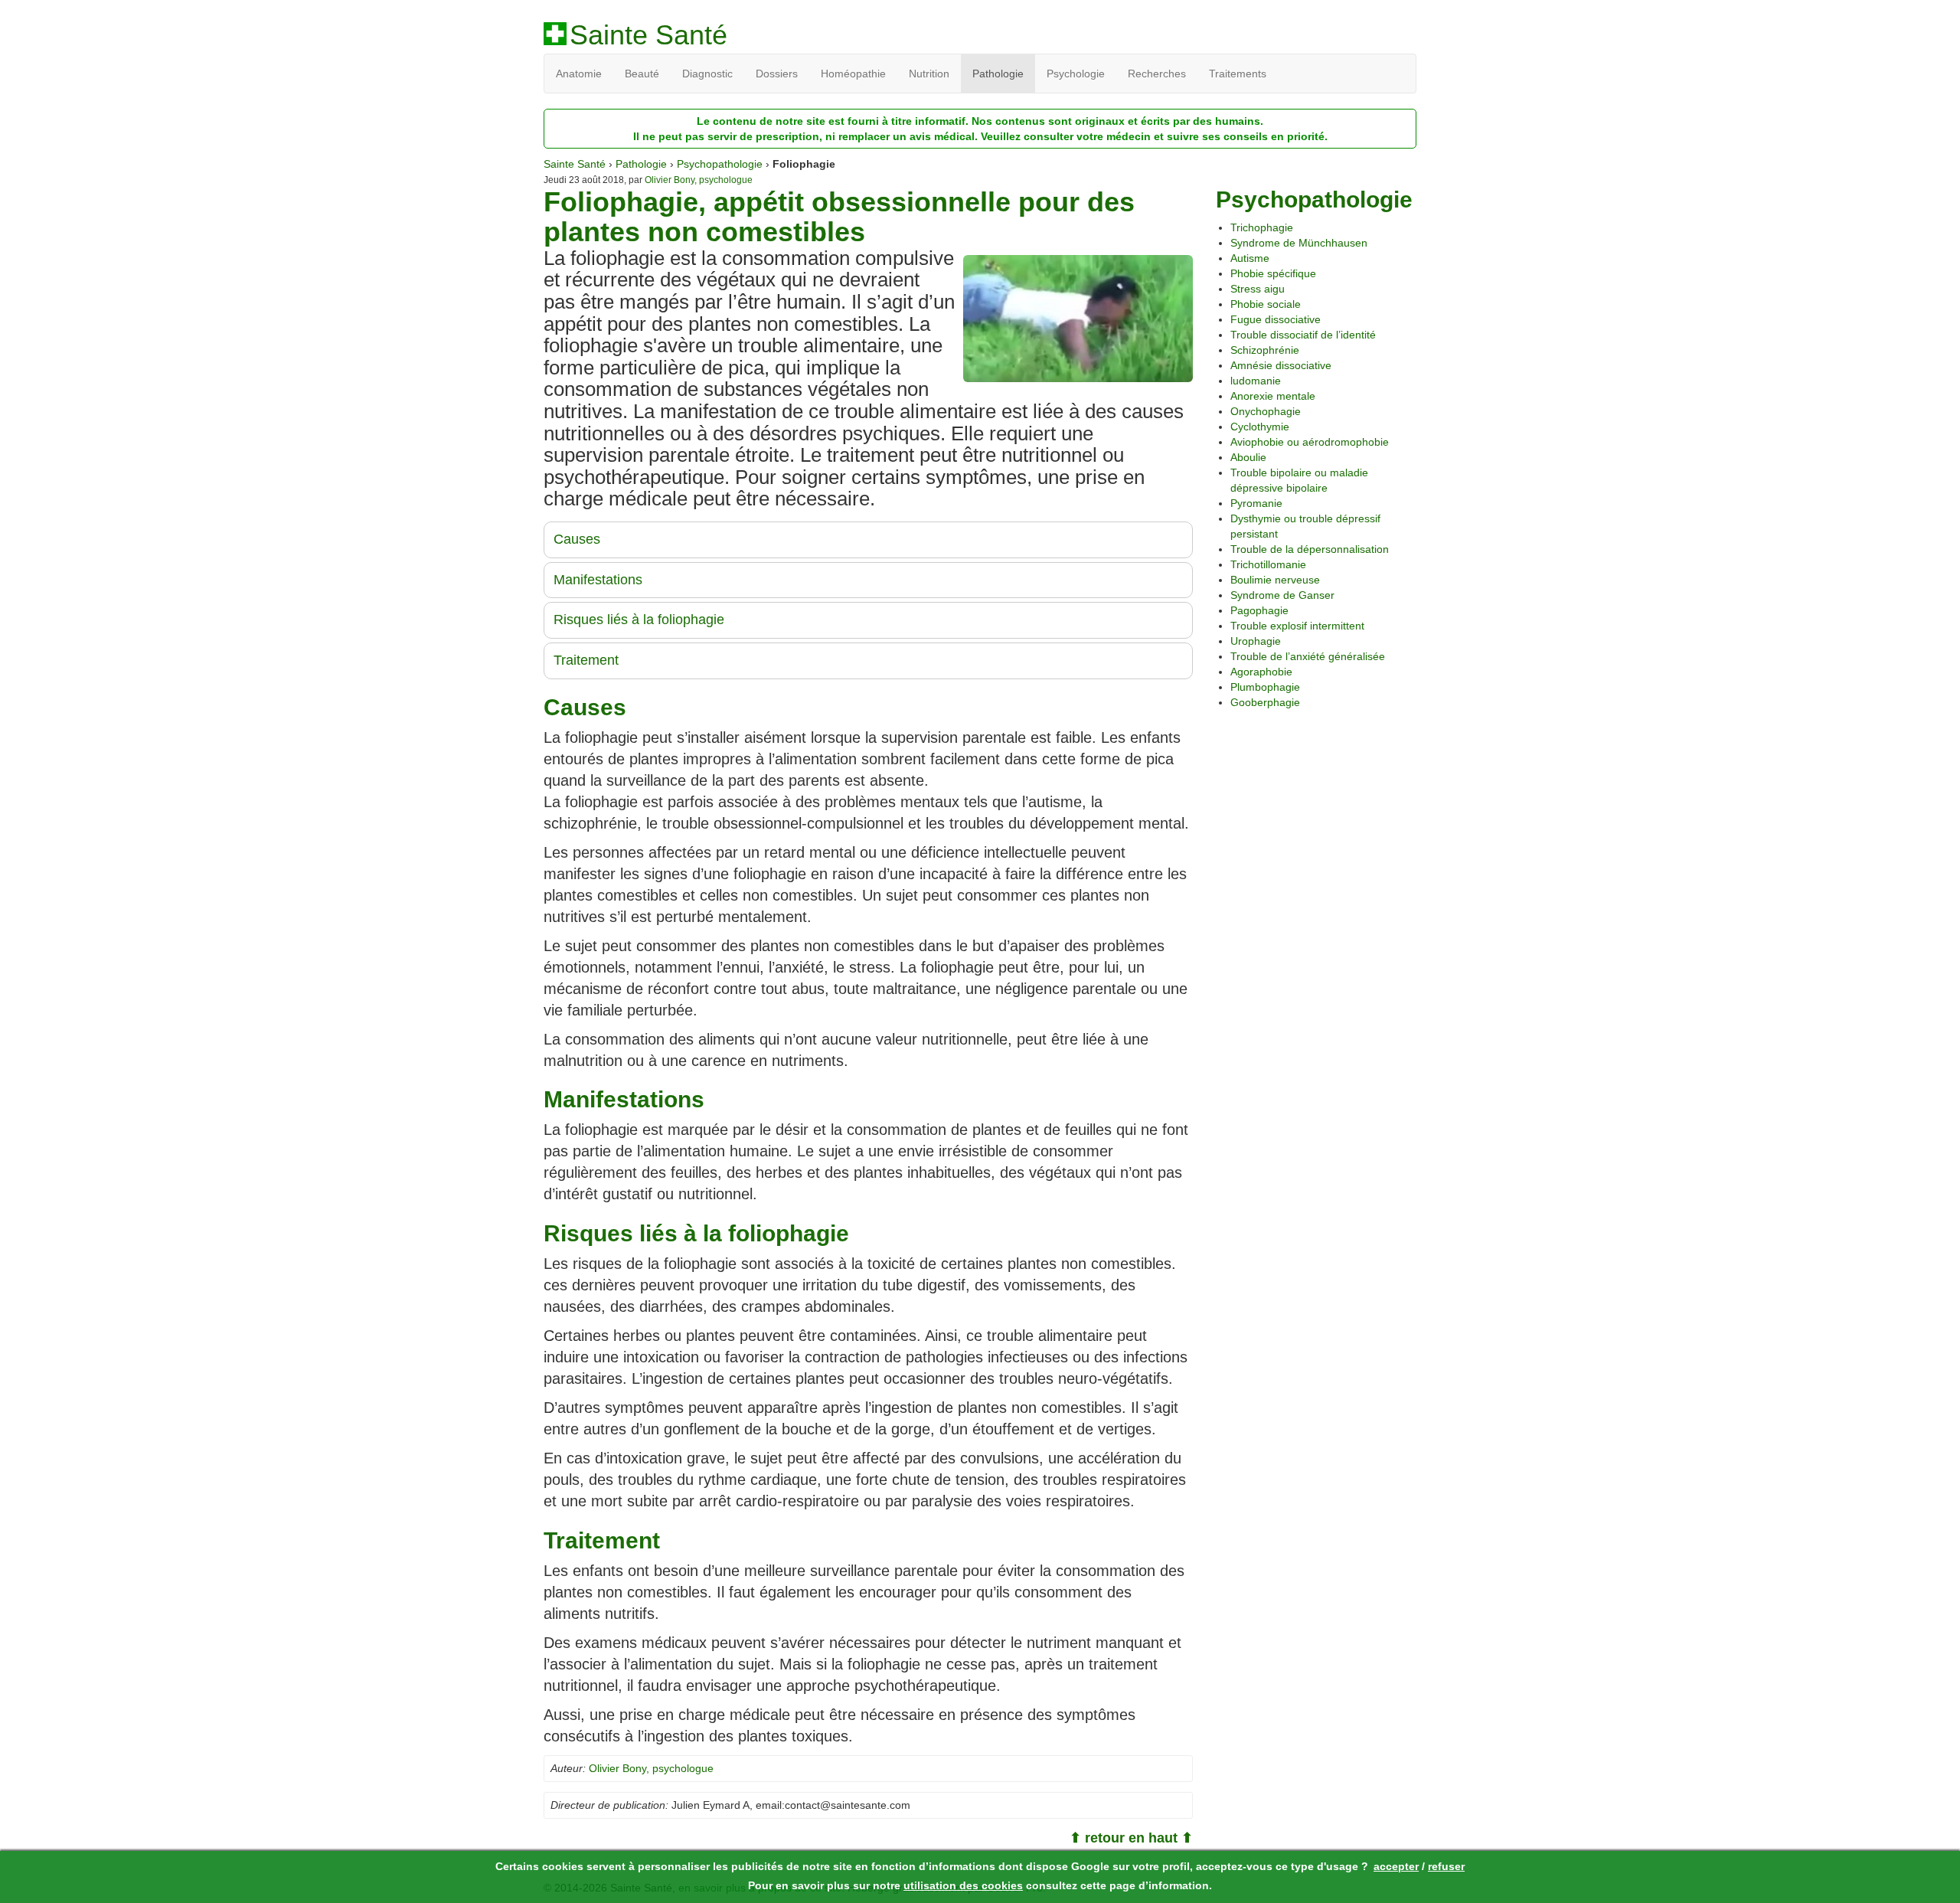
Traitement (586, 660)
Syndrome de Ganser (1282, 595)
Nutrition (929, 74)
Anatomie (579, 74)
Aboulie (1248, 457)
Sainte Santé (648, 35)
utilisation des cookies (963, 1885)
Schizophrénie (1265, 350)
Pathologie (998, 74)
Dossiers (777, 74)
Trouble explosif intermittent (1297, 626)
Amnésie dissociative (1281, 365)
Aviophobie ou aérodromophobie (1310, 442)
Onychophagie (1266, 411)
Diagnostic (707, 74)
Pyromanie (1256, 503)
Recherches (1157, 74)
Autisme (1250, 258)
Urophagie (1256, 641)
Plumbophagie (1265, 687)
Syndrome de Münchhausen (1299, 243)
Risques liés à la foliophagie (639, 620)
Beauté (642, 74)
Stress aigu (1258, 289)
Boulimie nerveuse (1275, 580)
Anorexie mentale (1273, 396)
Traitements (1238, 74)
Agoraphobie (1261, 672)
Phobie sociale (1266, 304)
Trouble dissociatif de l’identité (1303, 335)
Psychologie (1076, 74)
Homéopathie (853, 74)
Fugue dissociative (1276, 319)
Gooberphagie (1265, 702)
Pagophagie (1259, 610)
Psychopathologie (720, 164)
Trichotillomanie (1268, 564)
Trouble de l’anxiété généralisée (1308, 656)
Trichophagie (1262, 227)
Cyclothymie (1260, 427)
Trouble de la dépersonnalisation (1310, 549)
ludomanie (1256, 381)
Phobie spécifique (1273, 273)
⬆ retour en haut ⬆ (1131, 1838)
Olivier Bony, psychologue (699, 180)
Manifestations (598, 580)
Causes (577, 539)
